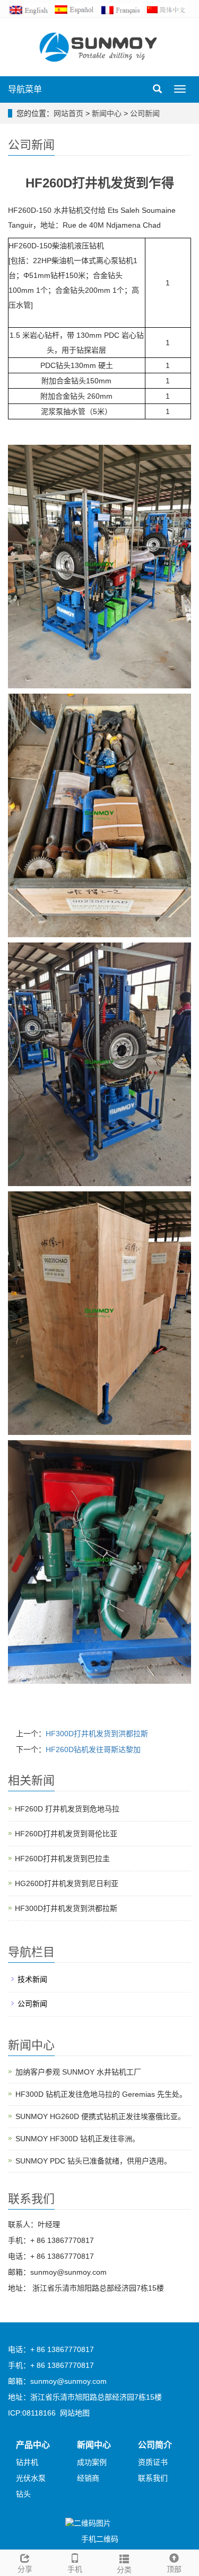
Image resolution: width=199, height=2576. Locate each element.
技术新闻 (32, 1979)
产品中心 (33, 2445)
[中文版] (168, 9)
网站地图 (75, 2413)
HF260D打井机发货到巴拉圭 (62, 1859)
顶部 (174, 2569)
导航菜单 (25, 89)
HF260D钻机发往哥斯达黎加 (93, 1749)
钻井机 (27, 2462)
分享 (25, 2569)
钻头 (23, 2494)
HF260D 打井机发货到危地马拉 (67, 1809)
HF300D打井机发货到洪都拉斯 (97, 1734)
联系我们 (153, 2478)
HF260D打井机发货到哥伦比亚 (66, 1834)
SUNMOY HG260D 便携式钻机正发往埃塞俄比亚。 (100, 2116)
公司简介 (155, 2445)
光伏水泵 (31, 2478)
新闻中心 (108, 113)
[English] (31, 9)
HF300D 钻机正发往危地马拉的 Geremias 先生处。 (101, 2094)
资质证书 (153, 2462)
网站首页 (68, 113)
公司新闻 (144, 113)
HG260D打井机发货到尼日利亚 (67, 1883)
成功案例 (92, 2462)
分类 (124, 2570)
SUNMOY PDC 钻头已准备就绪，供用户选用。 (93, 2161)
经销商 (88, 2478)
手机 (75, 2569)
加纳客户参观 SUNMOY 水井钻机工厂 (78, 2072)
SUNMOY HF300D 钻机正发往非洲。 (77, 2139)
